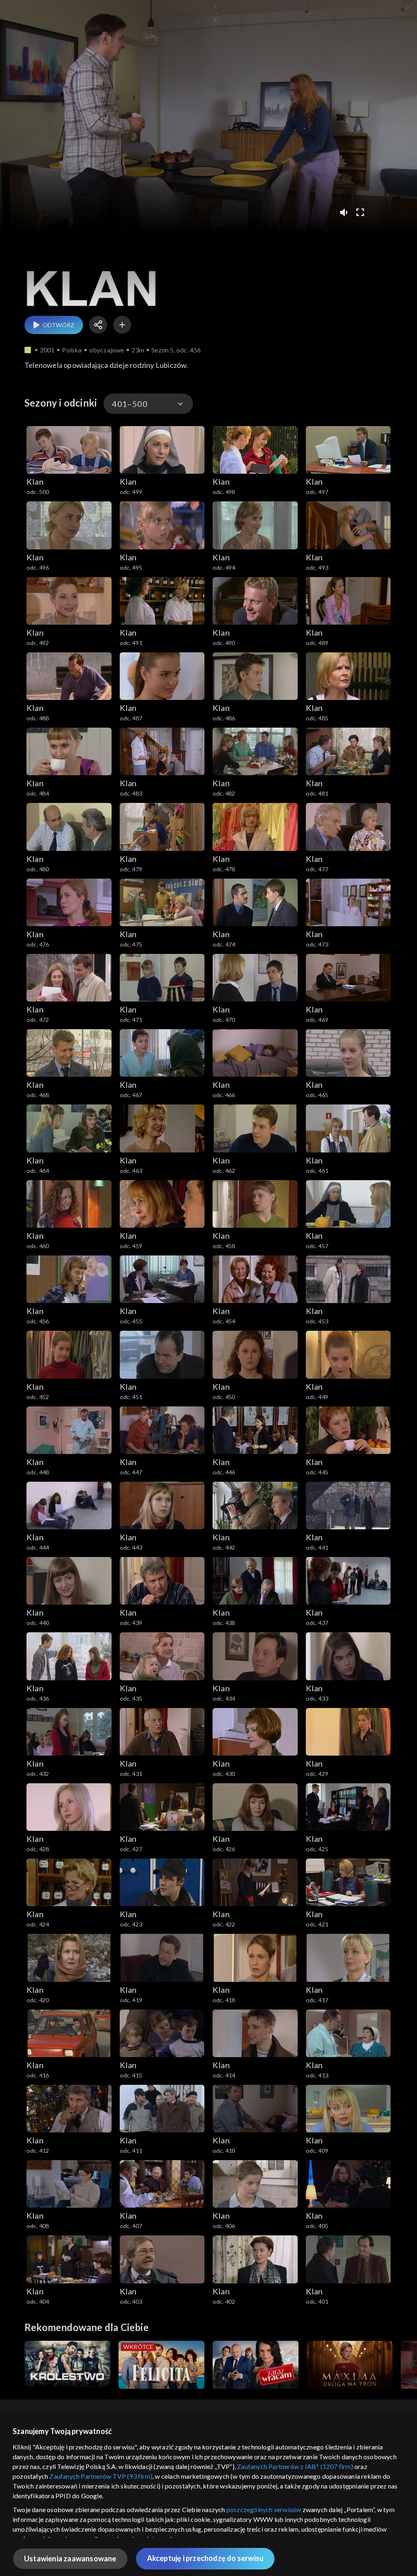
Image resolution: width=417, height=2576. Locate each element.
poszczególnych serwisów (264, 2509)
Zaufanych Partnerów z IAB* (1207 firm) (295, 2466)
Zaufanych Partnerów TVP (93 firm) (101, 2476)
